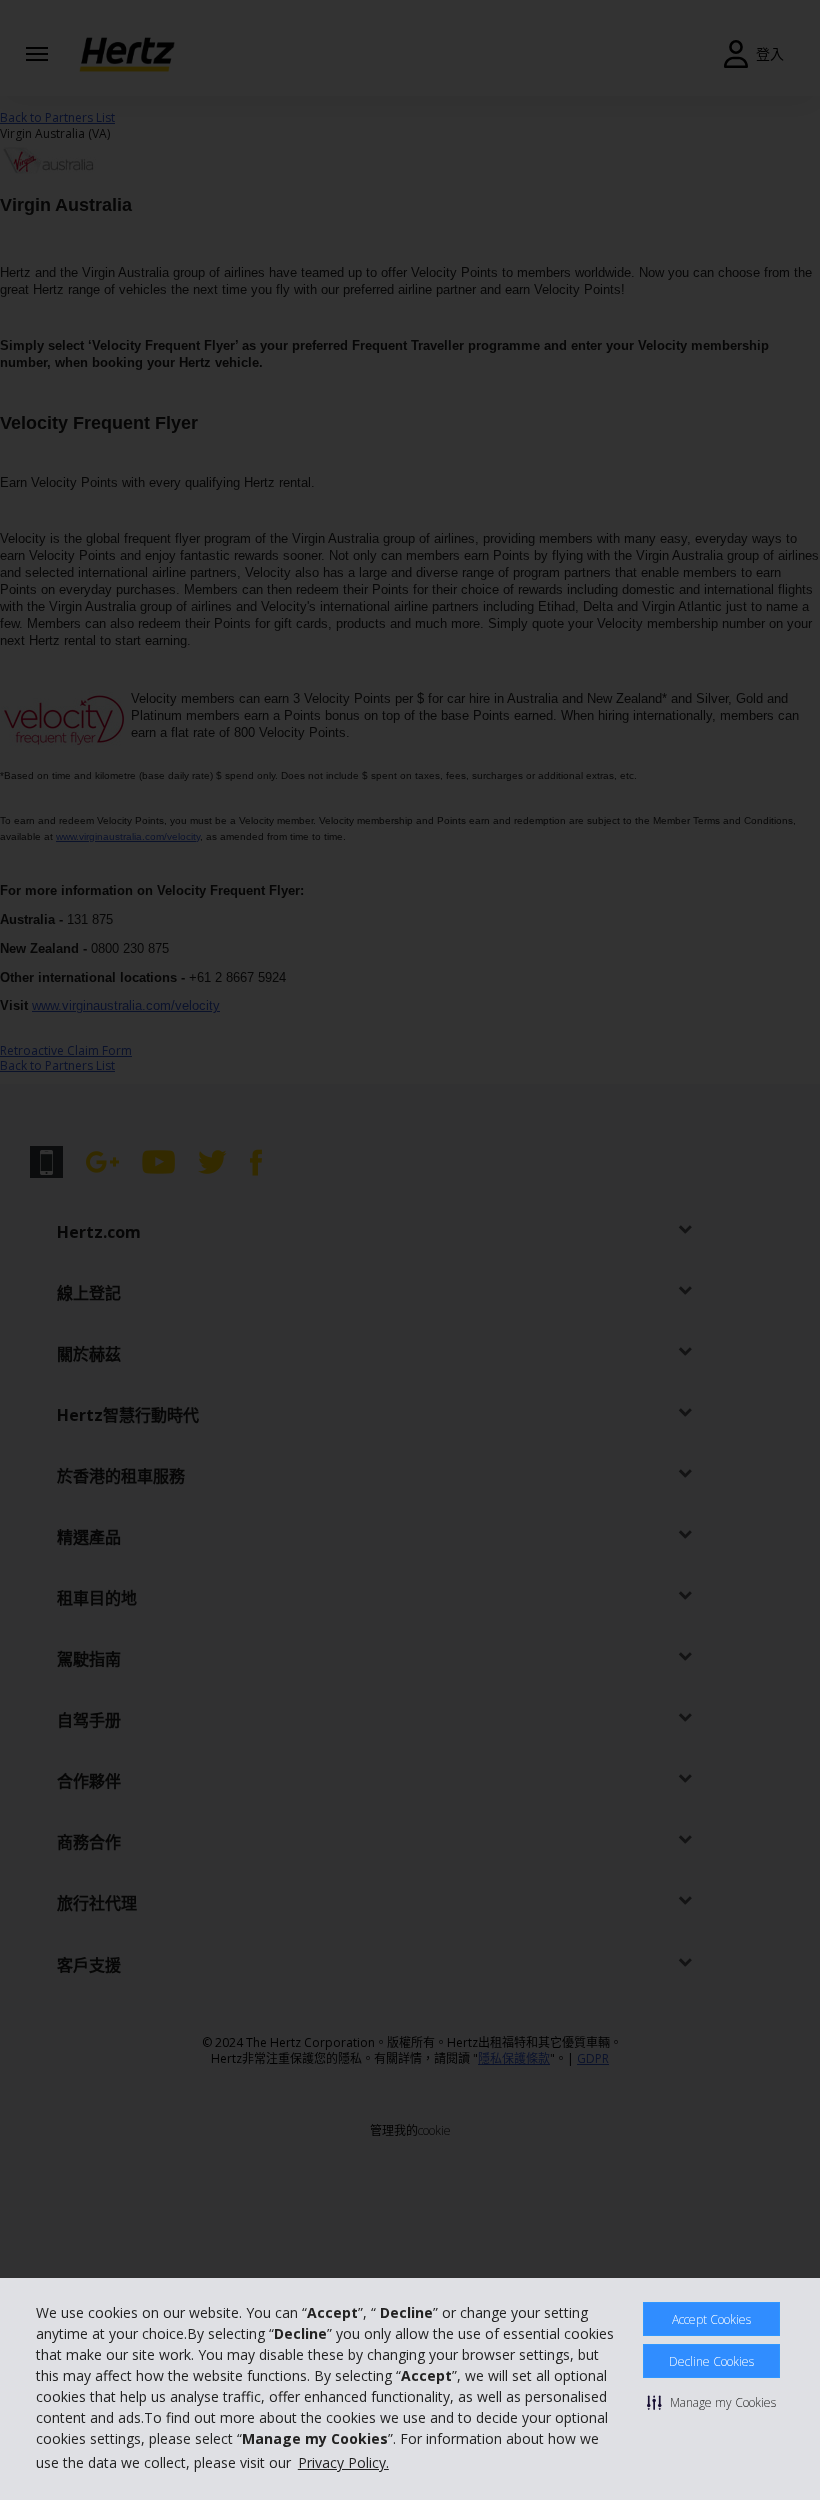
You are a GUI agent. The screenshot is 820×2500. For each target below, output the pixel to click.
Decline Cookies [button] (711, 2361)
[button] (711, 2402)
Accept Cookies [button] (711, 2319)
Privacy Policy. (343, 2462)
